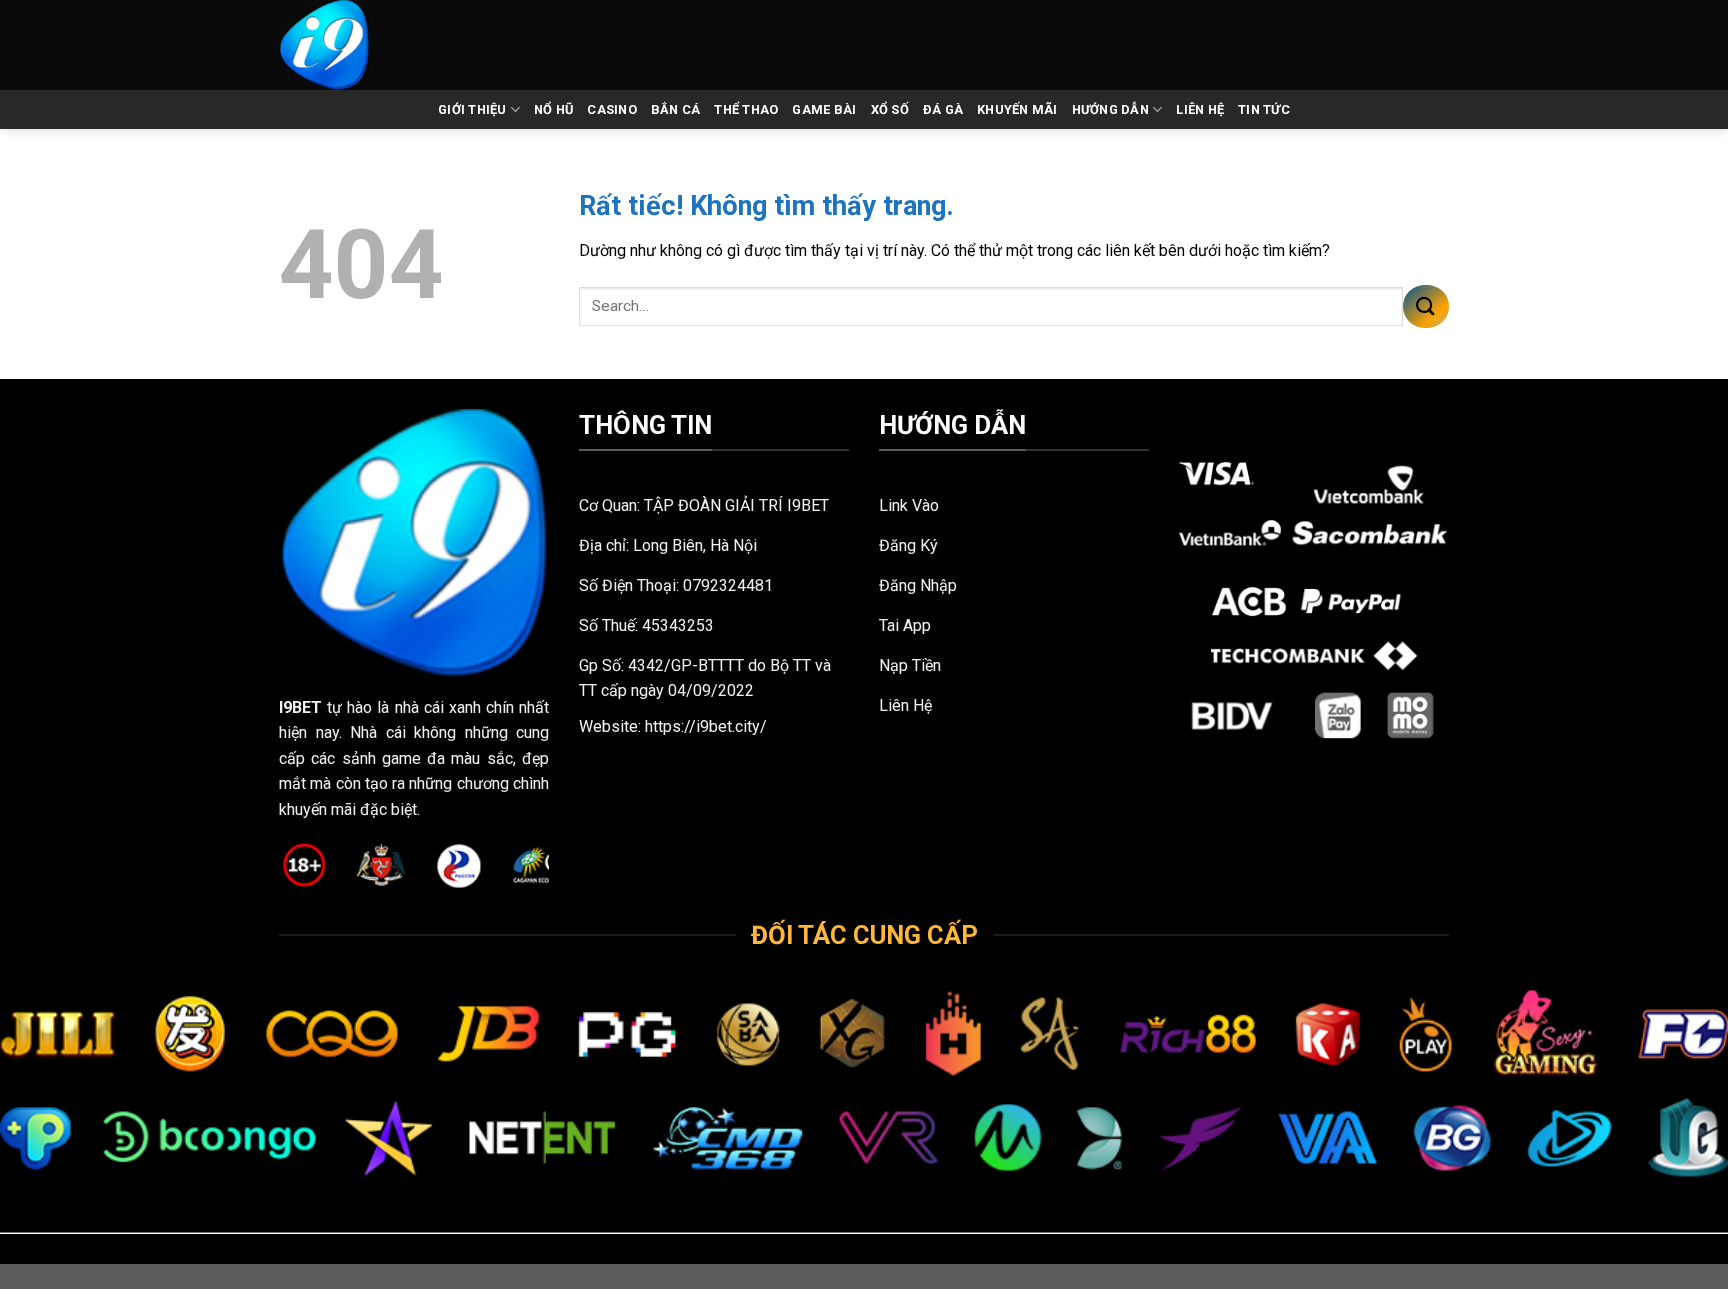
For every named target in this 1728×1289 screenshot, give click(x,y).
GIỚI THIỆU (472, 109)
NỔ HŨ (553, 109)
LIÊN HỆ (1200, 109)
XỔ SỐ (890, 109)
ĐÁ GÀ (943, 109)
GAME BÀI (824, 109)
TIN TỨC (1264, 109)
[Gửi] (1426, 306)
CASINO (612, 109)
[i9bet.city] (346, 45)
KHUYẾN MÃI (1017, 109)
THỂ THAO (746, 109)
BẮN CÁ (676, 109)
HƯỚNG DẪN (1110, 109)
